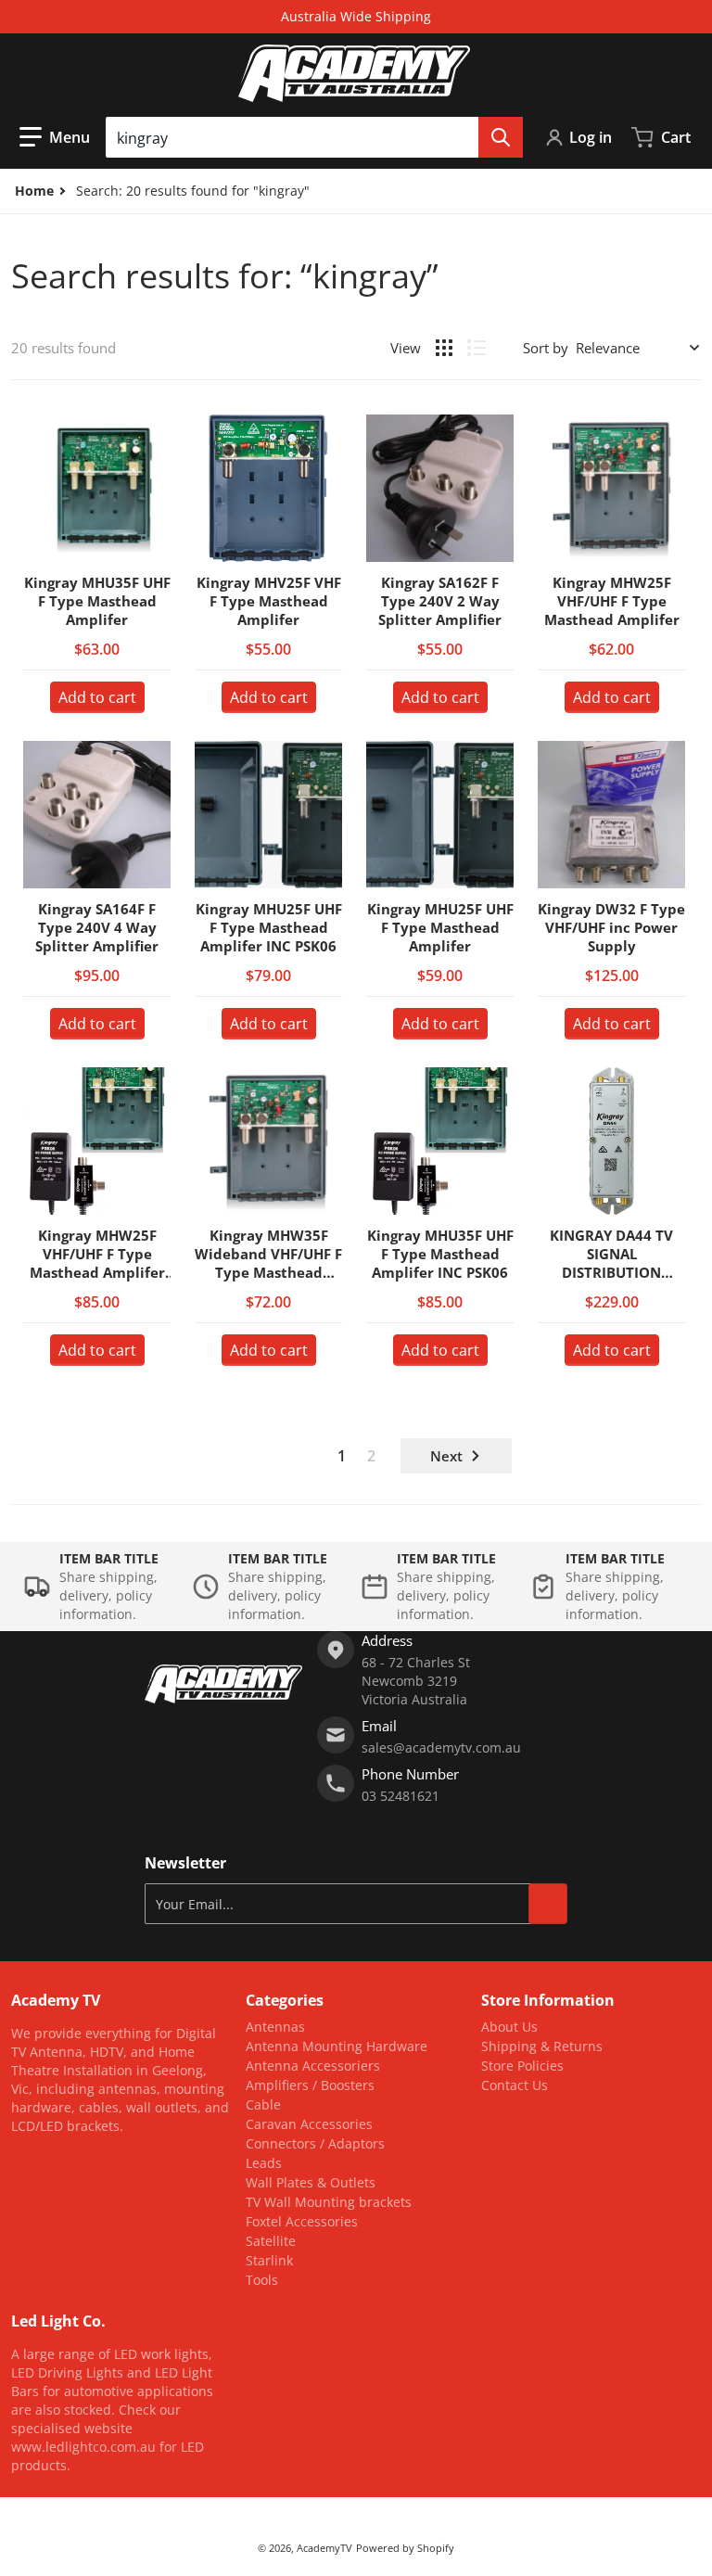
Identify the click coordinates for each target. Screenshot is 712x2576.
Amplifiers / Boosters (310, 2085)
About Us (509, 2027)
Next (446, 1456)
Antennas (275, 2027)
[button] (55, 137)
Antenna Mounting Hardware (337, 2046)
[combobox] (314, 137)
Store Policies (522, 2066)
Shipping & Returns (542, 2046)
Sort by (546, 348)
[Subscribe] (548, 1904)
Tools (262, 2280)
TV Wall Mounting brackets (329, 2202)
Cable (263, 2104)
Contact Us (515, 2085)
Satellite (271, 2241)
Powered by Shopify (405, 2548)
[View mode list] (477, 348)
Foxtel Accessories (302, 2221)
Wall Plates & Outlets (311, 2182)
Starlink (269, 2260)
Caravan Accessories (309, 2124)
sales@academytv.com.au (441, 1747)
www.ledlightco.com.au (83, 2447)
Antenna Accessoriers (313, 2066)
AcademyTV (324, 2548)
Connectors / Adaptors (315, 2143)
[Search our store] (501, 137)
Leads (264, 2163)
